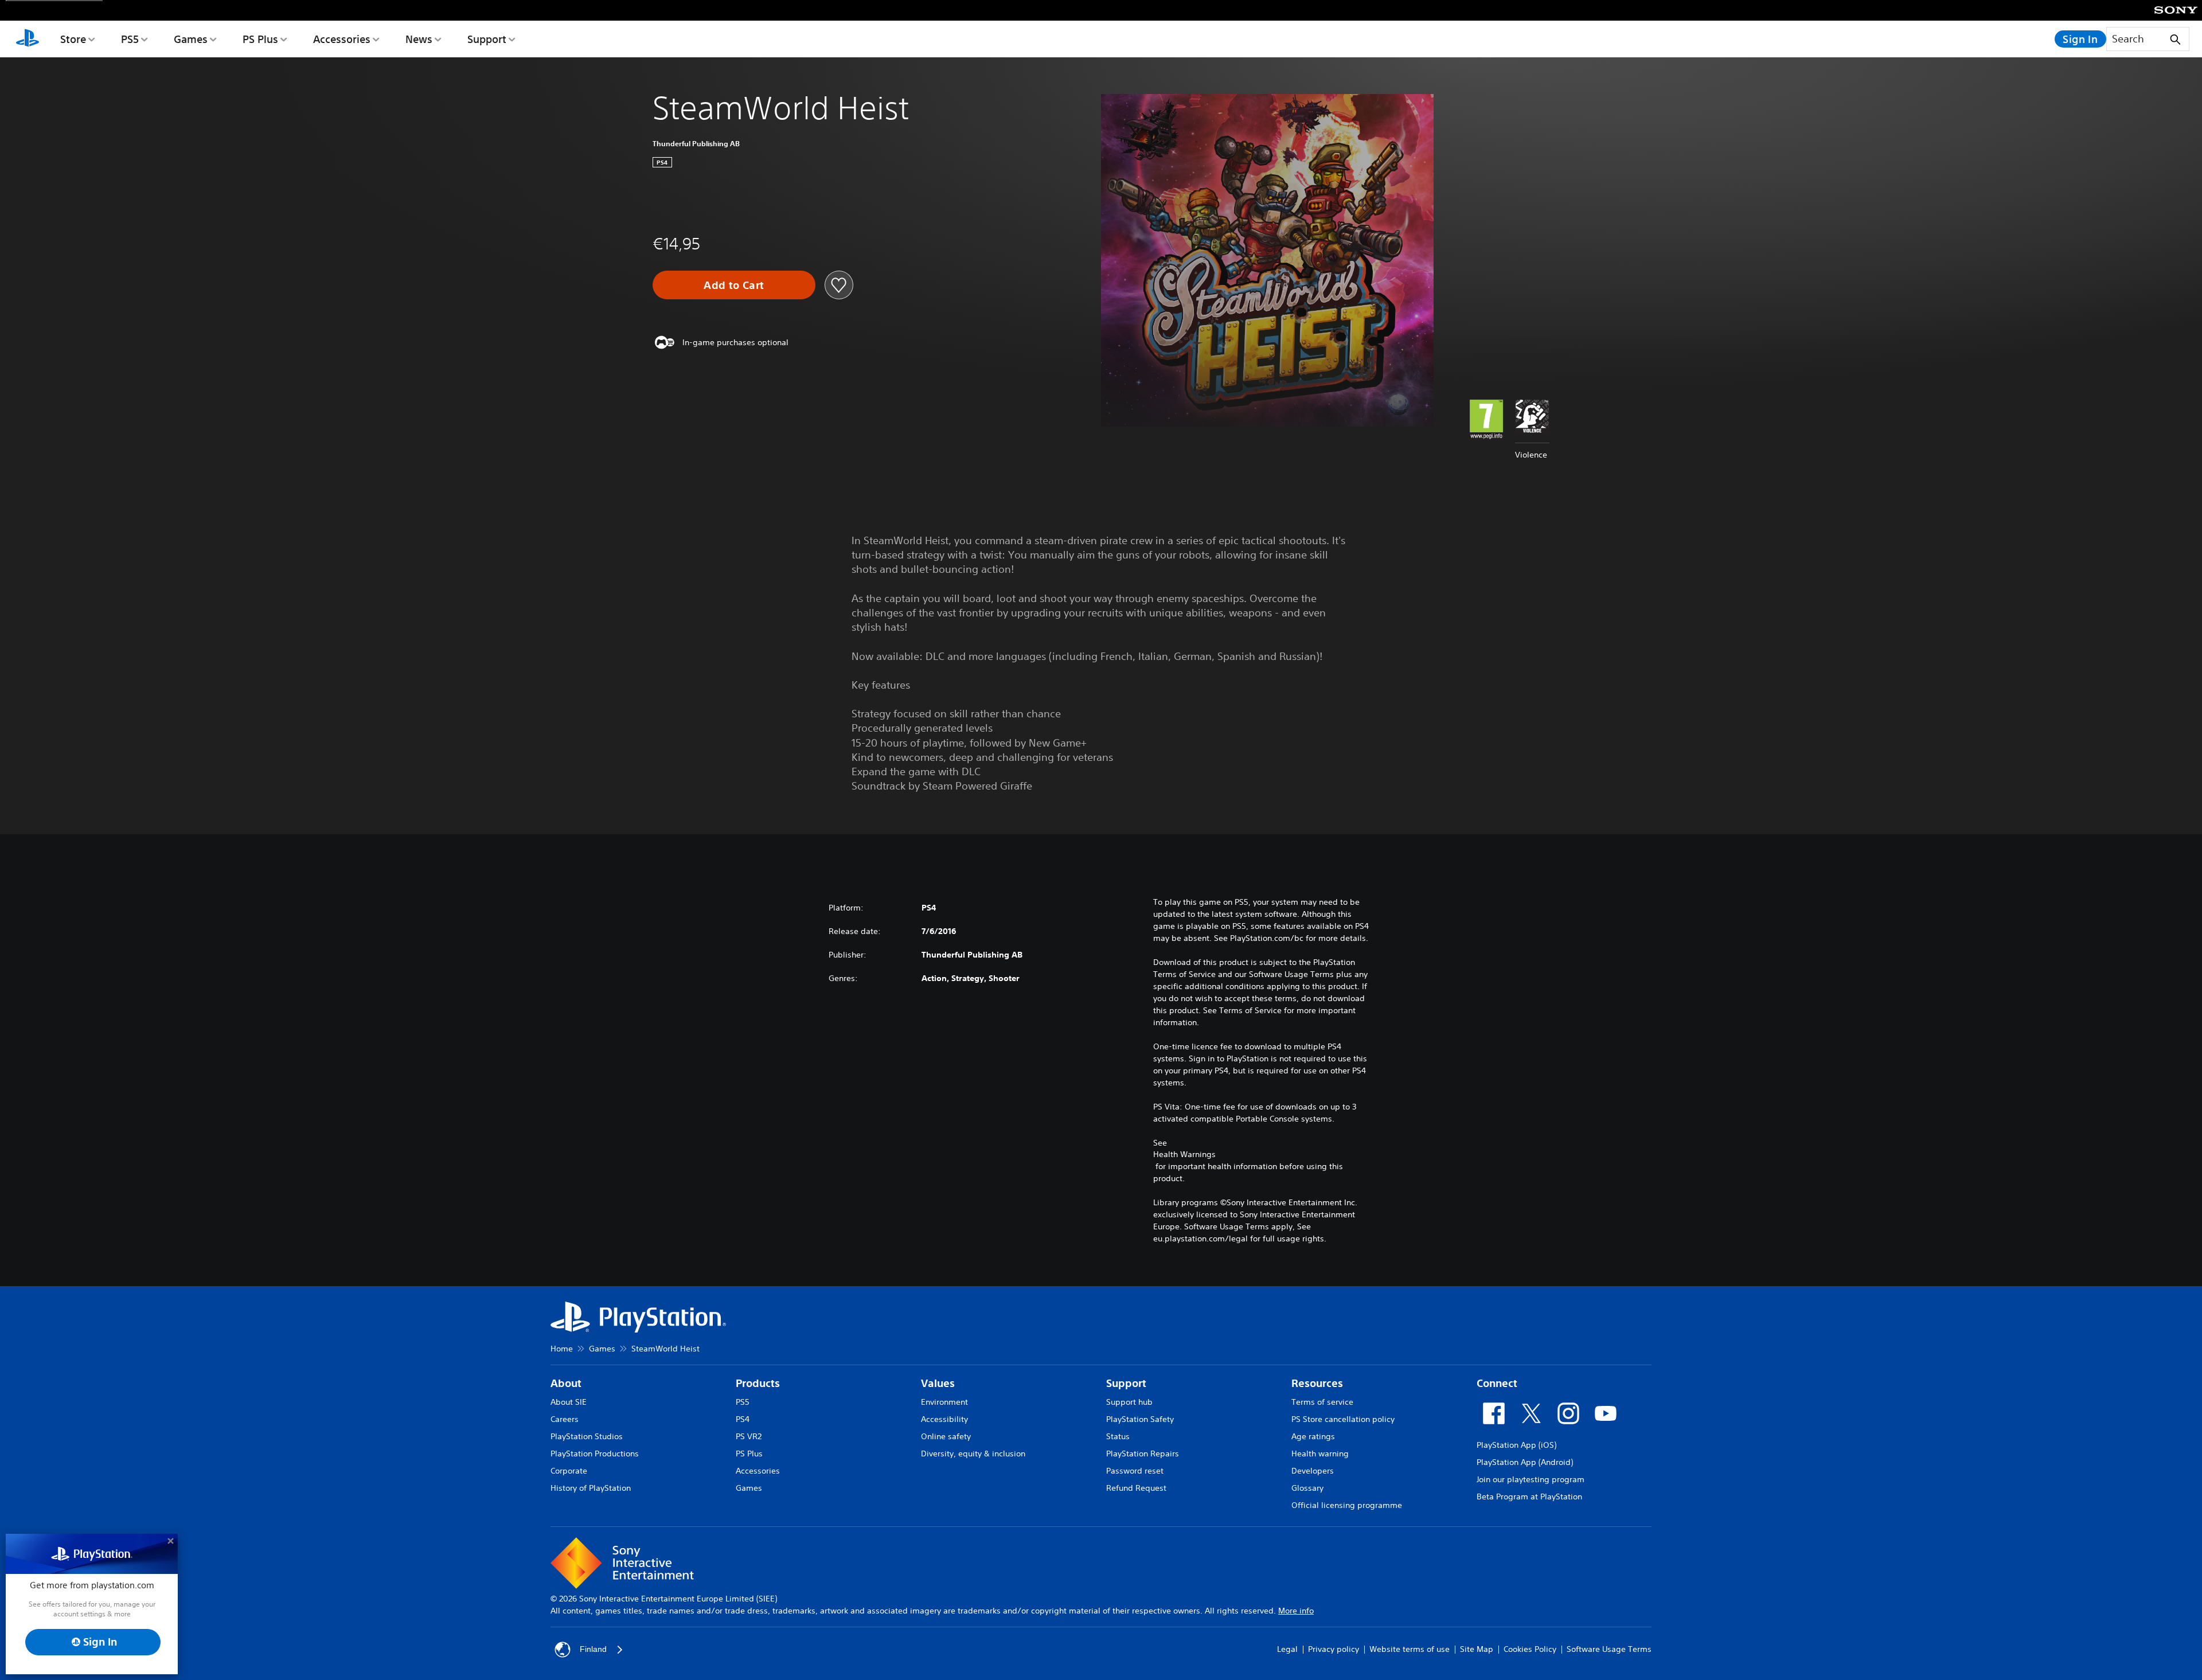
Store (73, 39)
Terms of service (1322, 1402)
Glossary (1307, 1488)
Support (487, 39)
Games (191, 39)
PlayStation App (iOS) (1516, 1445)
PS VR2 (749, 1436)
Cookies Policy (1530, 1649)
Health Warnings (1184, 1154)
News (419, 39)
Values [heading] (938, 1383)
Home (562, 1349)
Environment (944, 1402)
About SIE (569, 1402)
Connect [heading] (1497, 1383)
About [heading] (566, 1383)
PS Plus (260, 39)
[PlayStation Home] (28, 39)
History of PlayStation (591, 1488)
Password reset (1135, 1471)
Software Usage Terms (1609, 1649)
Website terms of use (1410, 1649)
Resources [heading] (1317, 1383)
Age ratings (1313, 1436)
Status (1118, 1436)
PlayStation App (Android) (1525, 1462)
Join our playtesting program (1531, 1479)
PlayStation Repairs (1143, 1454)
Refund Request (1136, 1488)
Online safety (946, 1436)
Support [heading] (1126, 1383)
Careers (565, 1419)
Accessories (342, 39)
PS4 (743, 1419)
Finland (593, 1649)
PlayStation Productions (595, 1454)
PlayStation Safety (1140, 1419)
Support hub (1129, 1402)
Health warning (1320, 1454)
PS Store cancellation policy (1343, 1419)
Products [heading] (758, 1383)
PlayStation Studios (587, 1436)
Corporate (569, 1471)
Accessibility (944, 1419)
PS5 (130, 39)
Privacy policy (1334, 1649)
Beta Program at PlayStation (1529, 1497)
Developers (1313, 1471)
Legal (1287, 1649)
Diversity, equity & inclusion (973, 1454)
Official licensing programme (1347, 1505)
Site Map (1477, 1649)
